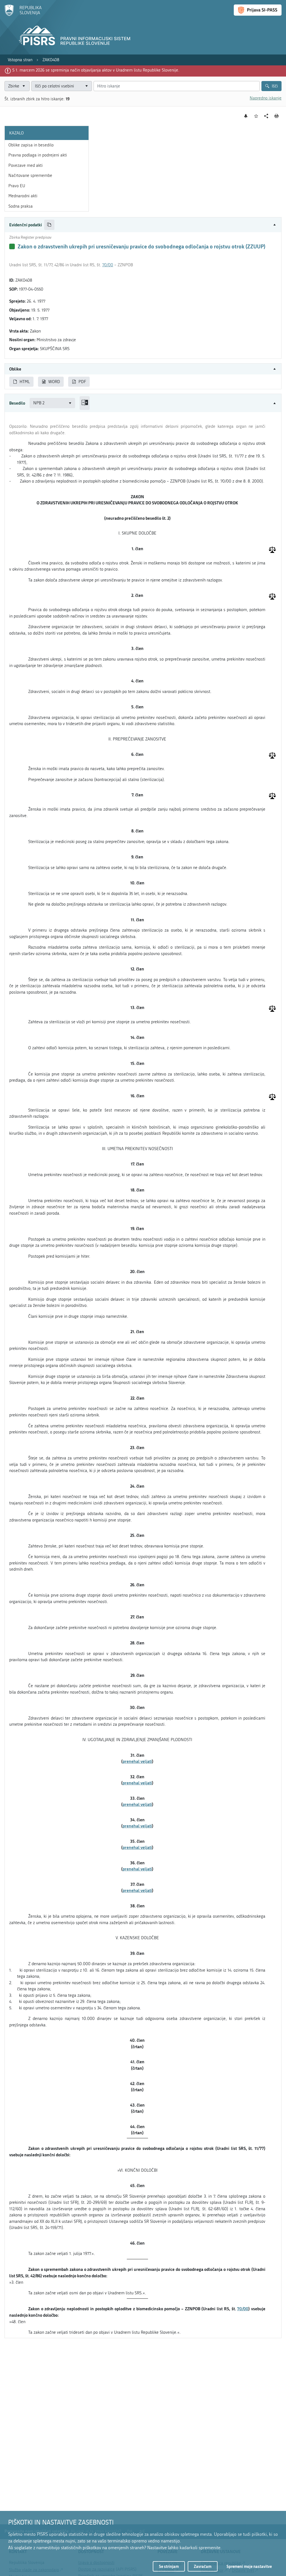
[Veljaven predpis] (12, 246)
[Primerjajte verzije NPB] (85, 403)
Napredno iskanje (266, 98)
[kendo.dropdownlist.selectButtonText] (87, 86)
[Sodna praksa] (272, 550)
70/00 (108, 265)
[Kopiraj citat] (49, 225)
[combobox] (62, 86)
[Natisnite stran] (277, 116)
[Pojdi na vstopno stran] (23, 15)
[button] (143, 225)
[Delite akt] (266, 116)
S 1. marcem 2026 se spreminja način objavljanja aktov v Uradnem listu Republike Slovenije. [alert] (96, 70)
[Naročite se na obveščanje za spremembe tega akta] (246, 116)
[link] (20, 60)
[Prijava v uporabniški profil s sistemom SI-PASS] (258, 10)
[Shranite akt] (256, 116)
